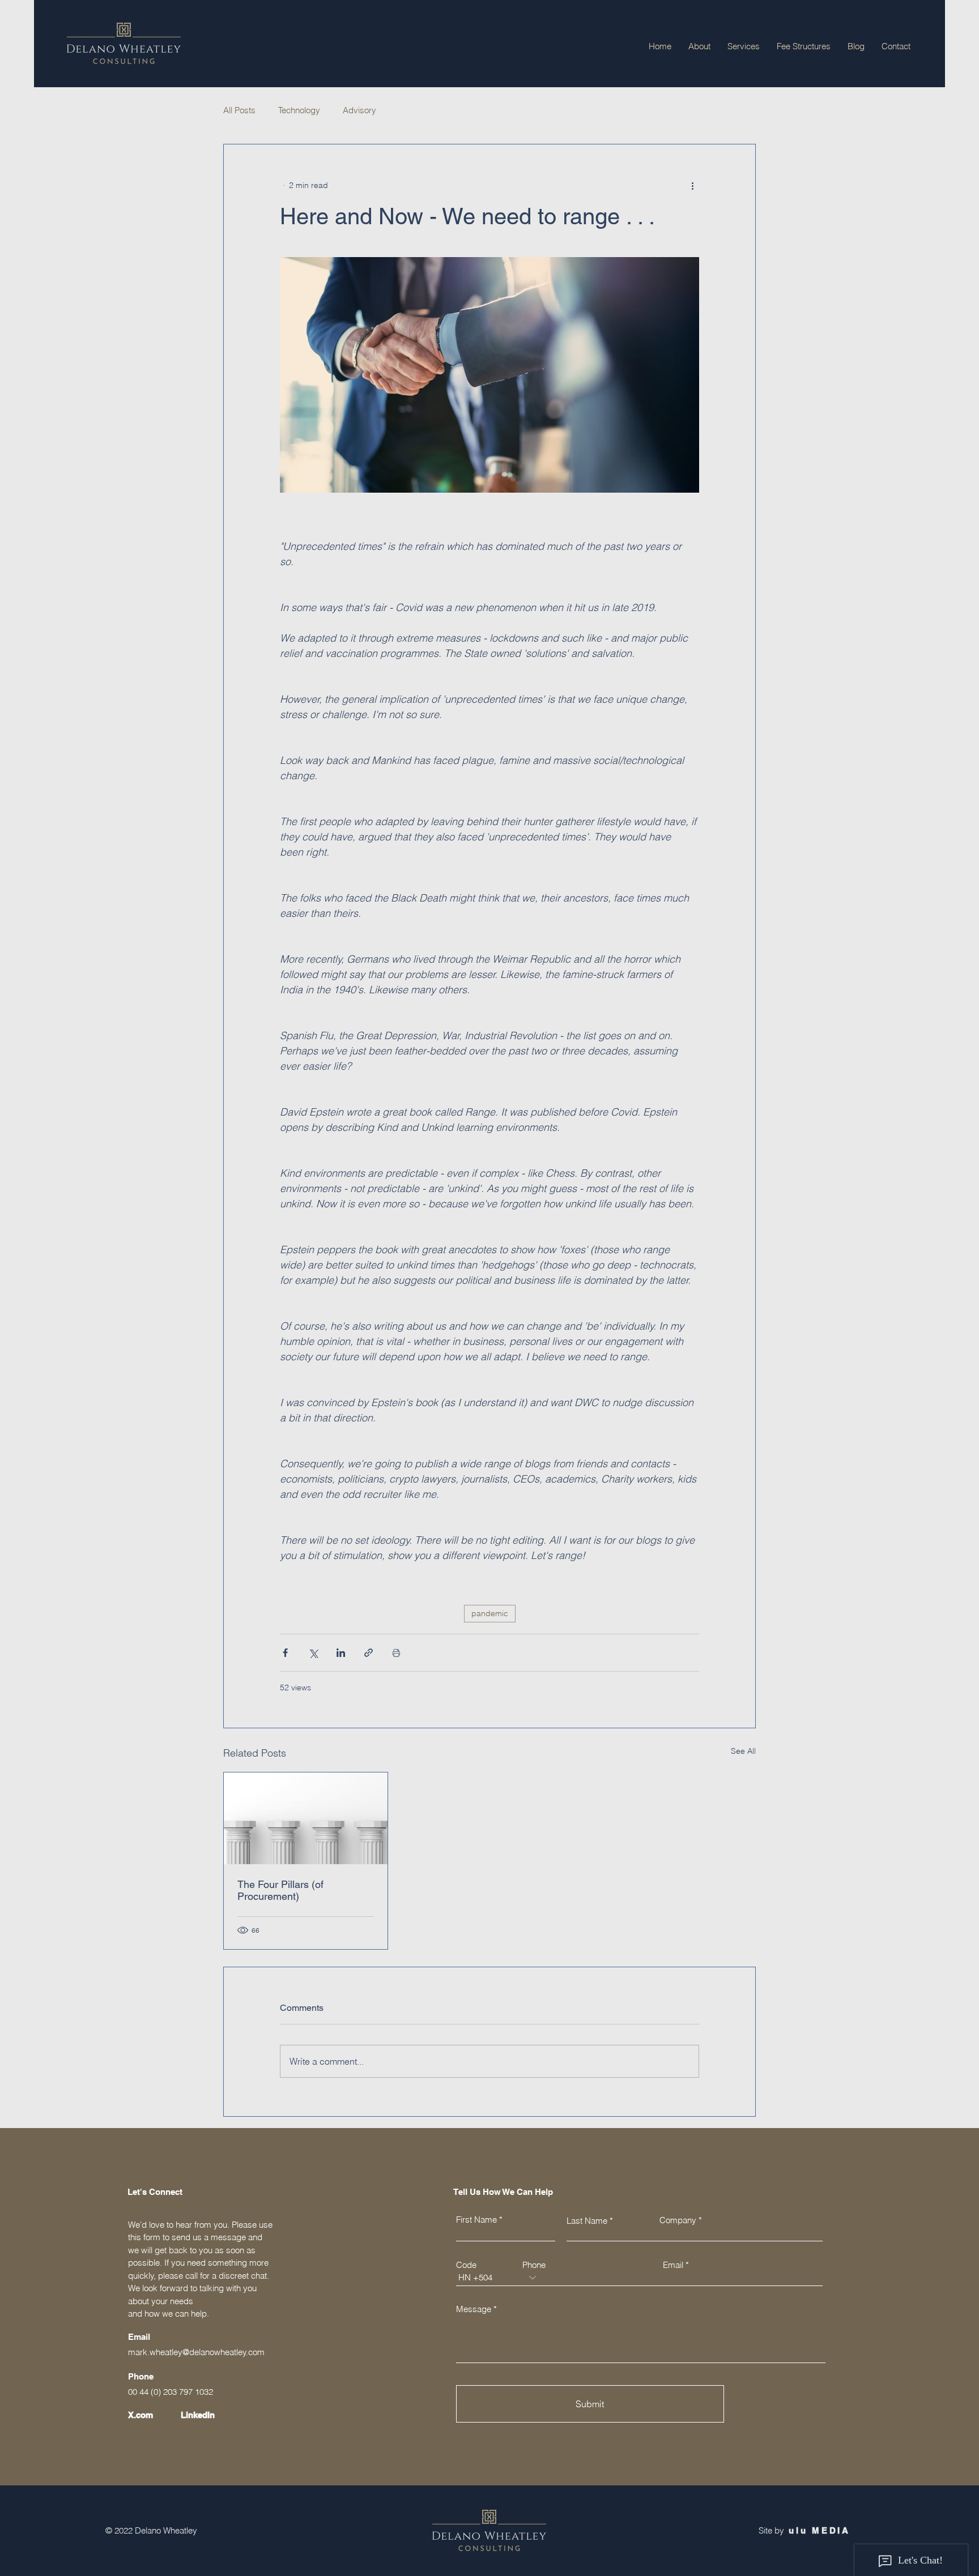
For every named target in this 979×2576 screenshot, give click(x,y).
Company (678, 2220)
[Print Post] (396, 1653)
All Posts (239, 110)
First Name (476, 2220)
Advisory (359, 110)
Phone (534, 2265)
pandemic (490, 1613)
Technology (299, 110)
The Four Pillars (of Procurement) (280, 1890)
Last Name (587, 2221)
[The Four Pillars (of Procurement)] (306, 1818)
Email (673, 2265)
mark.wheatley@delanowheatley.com (196, 2352)
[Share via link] (369, 1653)
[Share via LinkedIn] (341, 1653)
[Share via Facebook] (285, 1653)
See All (743, 1751)
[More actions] (692, 185)
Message (474, 2309)
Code (466, 2265)
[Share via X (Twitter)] (313, 1653)
